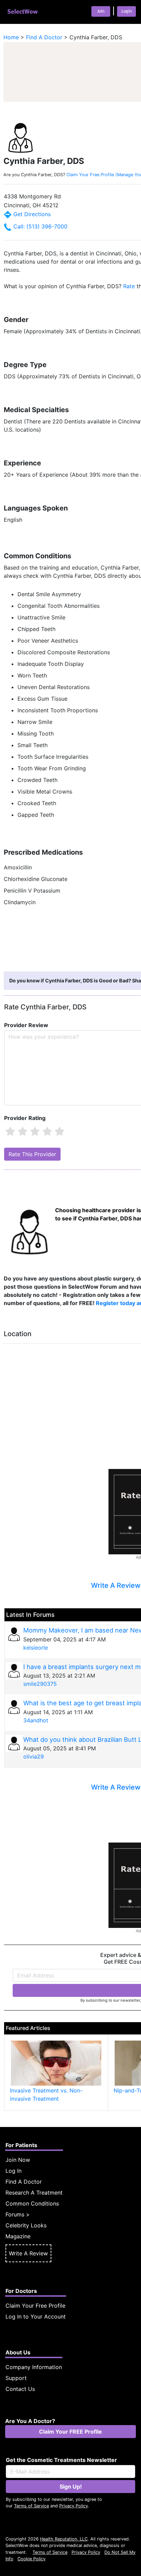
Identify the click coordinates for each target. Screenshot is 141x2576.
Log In (14, 2171)
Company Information (34, 2367)
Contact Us (20, 2389)
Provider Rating (25, 1118)
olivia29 (34, 1756)
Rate (129, 286)
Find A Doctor (24, 2182)
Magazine (18, 2236)
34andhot (36, 1720)
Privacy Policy (74, 2506)
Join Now (18, 2160)
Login (127, 11)
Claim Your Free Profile (35, 2306)
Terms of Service (31, 2506)
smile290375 (40, 1684)
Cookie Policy (31, 2559)
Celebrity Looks (26, 2225)
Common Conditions (32, 2203)
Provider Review (26, 1025)
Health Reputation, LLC (64, 2539)
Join (101, 11)
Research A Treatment (34, 2193)
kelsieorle (36, 1648)
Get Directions (31, 214)
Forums (15, 2214)
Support (16, 2378)
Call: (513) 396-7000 (40, 226)
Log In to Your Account (36, 2316)
